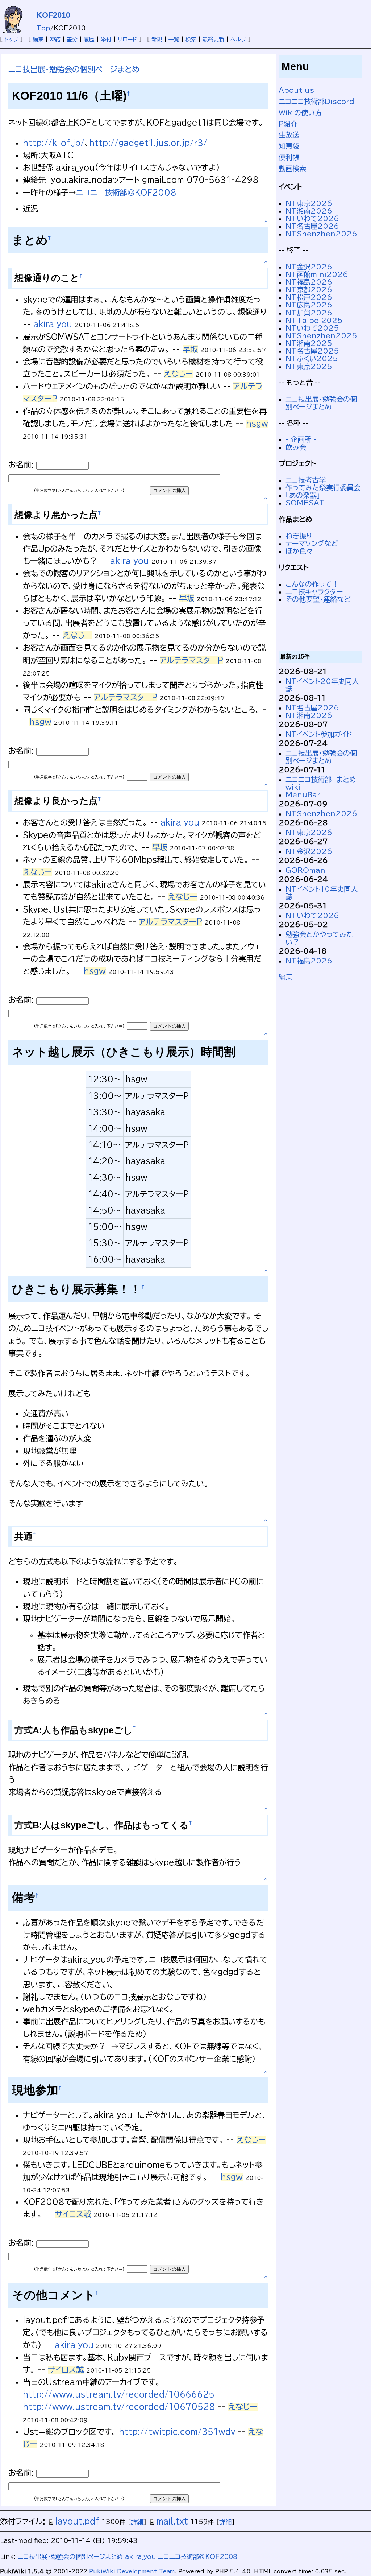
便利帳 (289, 157)
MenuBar (303, 795)
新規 (157, 39)
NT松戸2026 (309, 297)
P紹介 (288, 124)
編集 (38, 39)
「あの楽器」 (303, 495)
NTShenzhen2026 (321, 234)
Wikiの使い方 (300, 113)
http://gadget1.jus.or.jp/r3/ (148, 143)
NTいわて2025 (312, 328)
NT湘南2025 (309, 343)
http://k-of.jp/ (54, 143)
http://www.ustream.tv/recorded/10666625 (119, 2394)
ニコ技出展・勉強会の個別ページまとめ (74, 69)
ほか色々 (299, 551)
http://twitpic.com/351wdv (177, 2432)
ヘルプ (238, 39)
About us (296, 90)
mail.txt (172, 2521)
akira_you (53, 324)
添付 (106, 39)
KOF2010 (53, 15)
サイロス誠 (73, 2214)
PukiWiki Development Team (132, 2571)
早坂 (190, 349)
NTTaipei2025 (314, 320)
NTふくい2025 (312, 358)
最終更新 (213, 39)
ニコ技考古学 (306, 480)
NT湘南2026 (309, 211)
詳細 (137, 2522)
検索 (191, 39)
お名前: (22, 465)
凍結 (55, 39)
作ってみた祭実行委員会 (323, 488)
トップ (11, 39)
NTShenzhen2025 (321, 336)
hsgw (257, 424)
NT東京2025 (309, 366)
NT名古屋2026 (312, 226)
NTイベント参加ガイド (319, 734)
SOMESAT (305, 503)
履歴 (89, 39)
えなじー (178, 374)
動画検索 (292, 168)
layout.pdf (77, 2521)
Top (43, 28)
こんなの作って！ (312, 584)
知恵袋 (289, 146)
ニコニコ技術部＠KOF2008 (126, 193)
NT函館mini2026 (317, 274)
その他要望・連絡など (318, 599)
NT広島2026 (309, 305)
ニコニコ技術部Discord (316, 101)
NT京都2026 (309, 290)
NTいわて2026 (312, 218)
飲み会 (296, 447)
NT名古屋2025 (312, 351)
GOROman (305, 870)
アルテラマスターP (191, 660)
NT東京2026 (309, 203)
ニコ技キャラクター (314, 592)
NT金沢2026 (309, 267)
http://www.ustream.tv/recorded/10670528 (119, 2407)
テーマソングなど (312, 543)
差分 (72, 39)
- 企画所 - (301, 439)
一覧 (174, 39)
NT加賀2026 (309, 313)
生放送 (289, 135)
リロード (128, 39)
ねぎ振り (299, 536)
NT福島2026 (309, 282)
